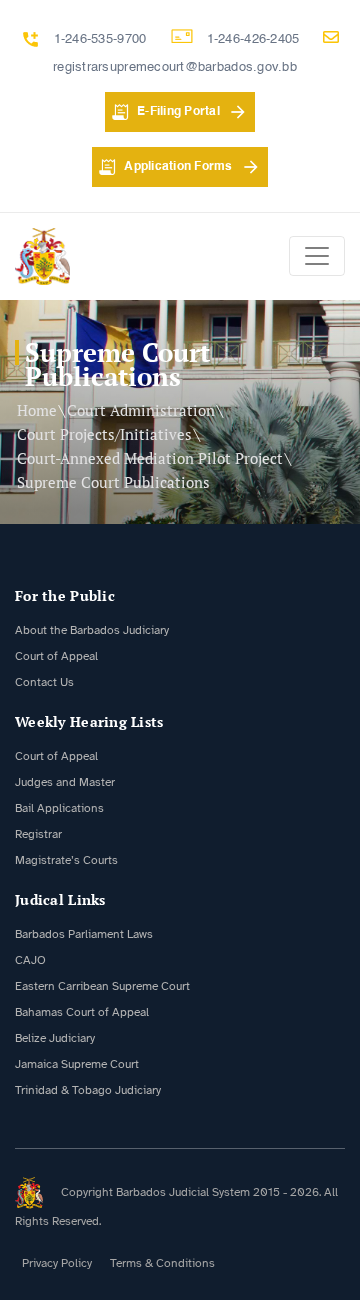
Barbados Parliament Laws (84, 934)
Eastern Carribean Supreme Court (102, 986)
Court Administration (141, 410)
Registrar (38, 834)
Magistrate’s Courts (66, 860)
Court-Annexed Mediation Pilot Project (150, 458)
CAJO (30, 960)
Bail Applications (59, 808)
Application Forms (178, 167)
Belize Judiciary (55, 1038)
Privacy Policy (57, 1263)
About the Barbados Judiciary (92, 630)
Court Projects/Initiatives (104, 434)
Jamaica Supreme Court (77, 1064)
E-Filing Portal (178, 112)
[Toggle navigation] (317, 256)
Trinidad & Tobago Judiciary (88, 1090)
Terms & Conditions (162, 1263)
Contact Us (44, 682)
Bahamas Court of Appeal (82, 1012)
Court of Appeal (56, 656)
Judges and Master (65, 782)
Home (37, 410)
